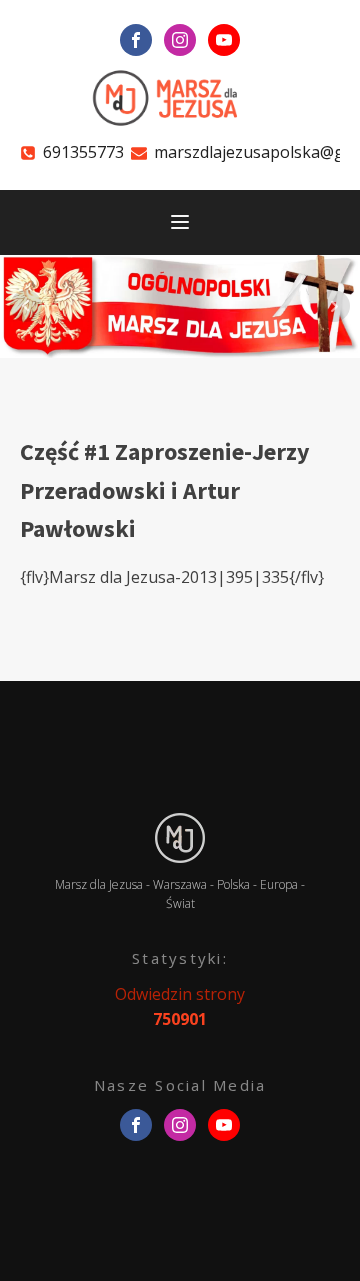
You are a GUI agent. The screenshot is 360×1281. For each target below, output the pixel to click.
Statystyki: (180, 958)
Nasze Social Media (180, 1085)
